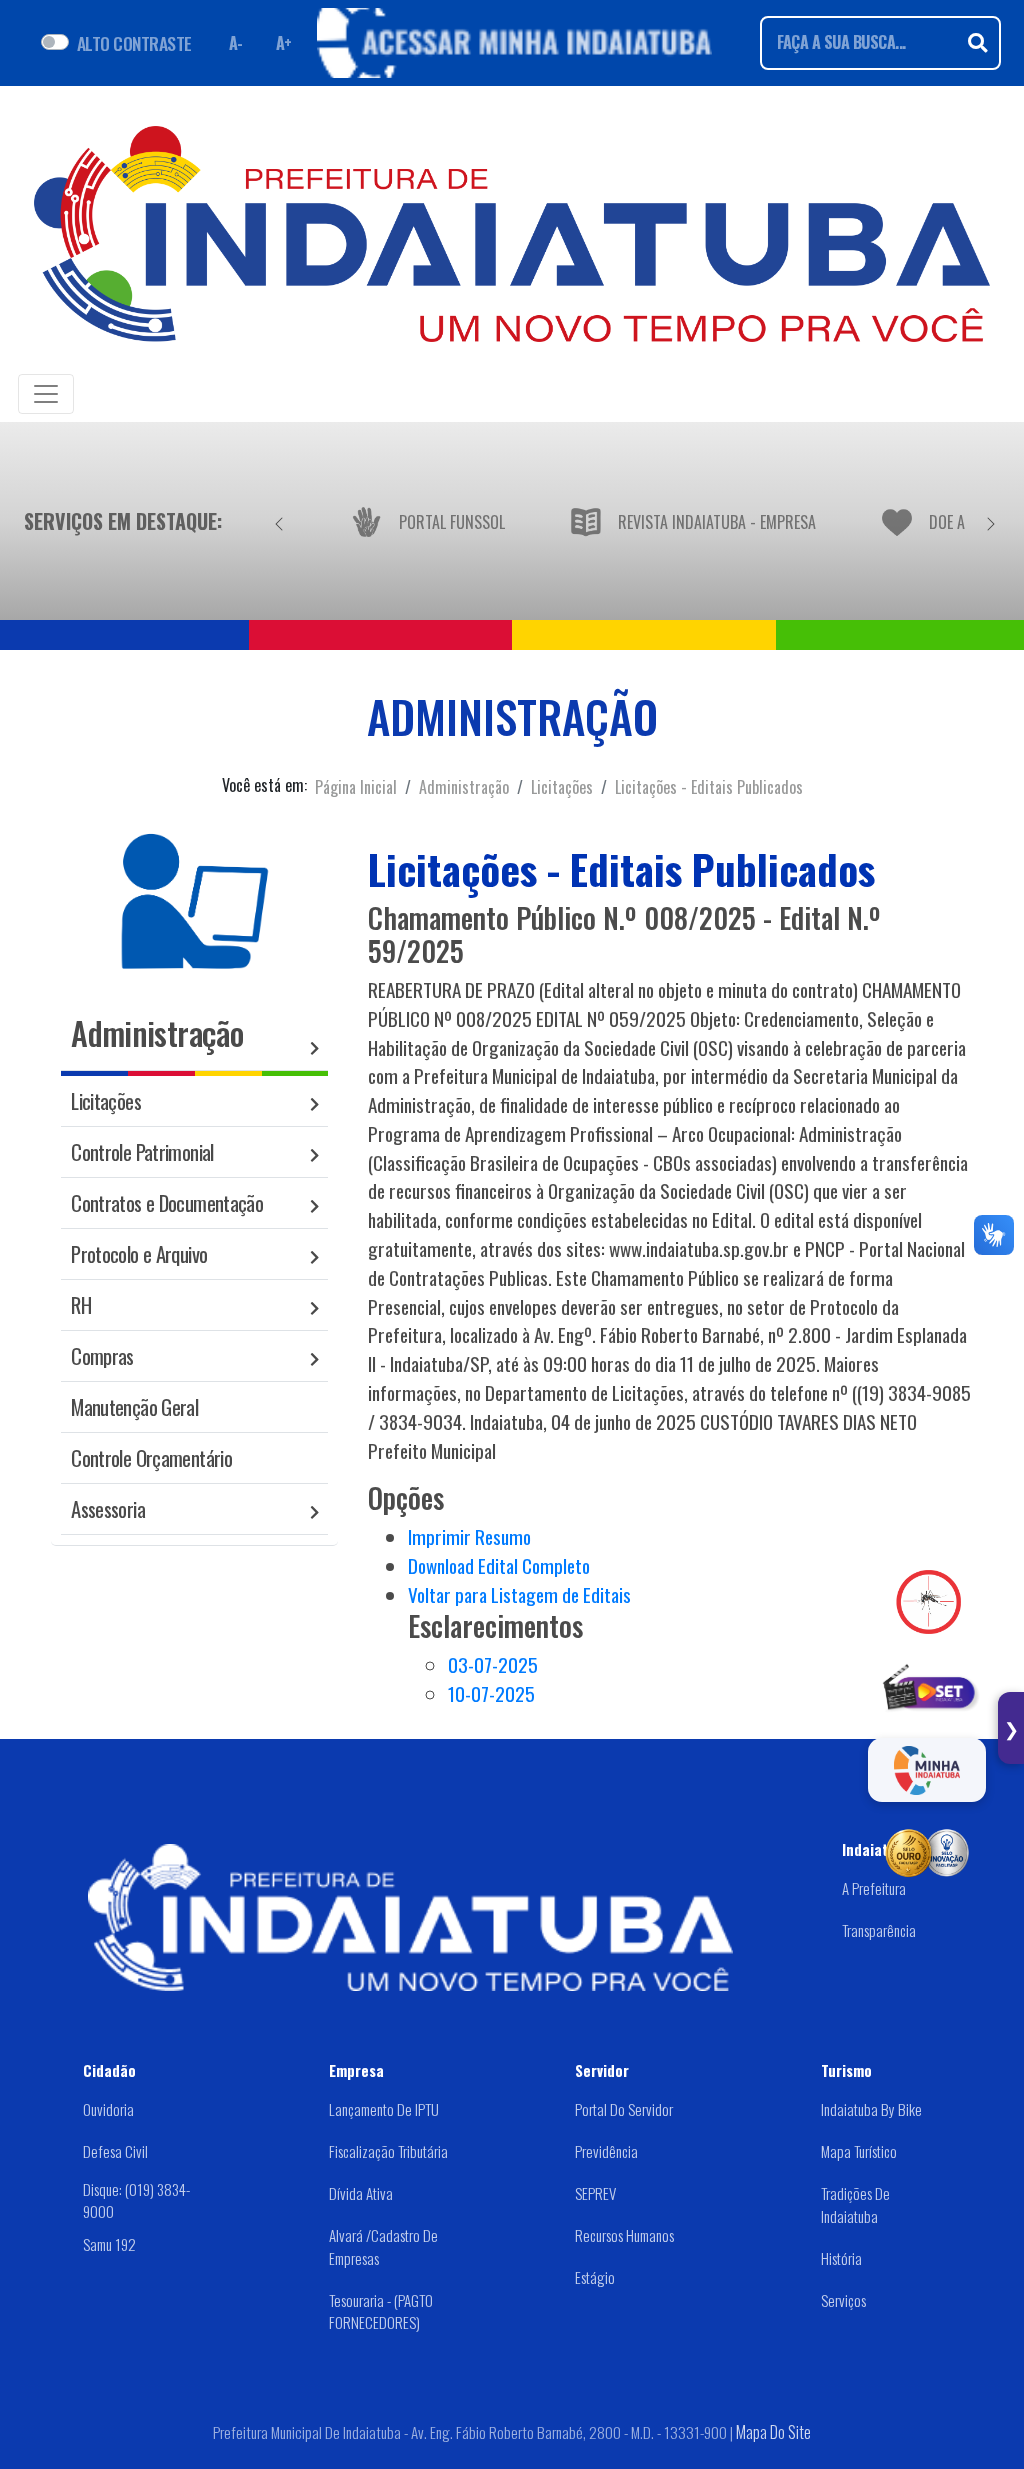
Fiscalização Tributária (388, 2151)
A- (236, 43)
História (841, 2258)
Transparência (879, 1930)
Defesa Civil (115, 2151)
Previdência (606, 2151)
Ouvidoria (108, 2109)
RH (81, 1304)
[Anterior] (279, 521)
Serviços (843, 2300)
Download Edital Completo (499, 1565)
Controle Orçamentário (151, 1457)
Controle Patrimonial (142, 1151)
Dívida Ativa (361, 2193)
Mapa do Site (773, 2432)
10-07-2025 (491, 1693)
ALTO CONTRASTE (134, 43)
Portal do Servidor (624, 2109)
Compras (102, 1355)
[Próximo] (991, 521)
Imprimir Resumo (469, 1536)
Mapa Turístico (859, 2151)
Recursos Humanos (624, 2235)
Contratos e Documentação (167, 1202)
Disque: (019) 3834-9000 (136, 2199)
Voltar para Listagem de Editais (519, 1594)
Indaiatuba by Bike (871, 2109)
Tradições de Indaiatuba (855, 2204)
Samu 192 (109, 2243)
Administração (464, 787)
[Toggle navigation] (46, 394)
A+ (284, 43)
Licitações (562, 787)
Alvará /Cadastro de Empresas (383, 2246)
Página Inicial (356, 787)
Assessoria (108, 1508)
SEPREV (595, 2193)
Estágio (595, 2277)
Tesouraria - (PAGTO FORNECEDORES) (381, 2311)
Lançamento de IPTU (384, 2109)
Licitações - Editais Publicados (709, 787)
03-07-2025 (493, 1664)
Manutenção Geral (134, 1406)
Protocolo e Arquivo (139, 1253)
